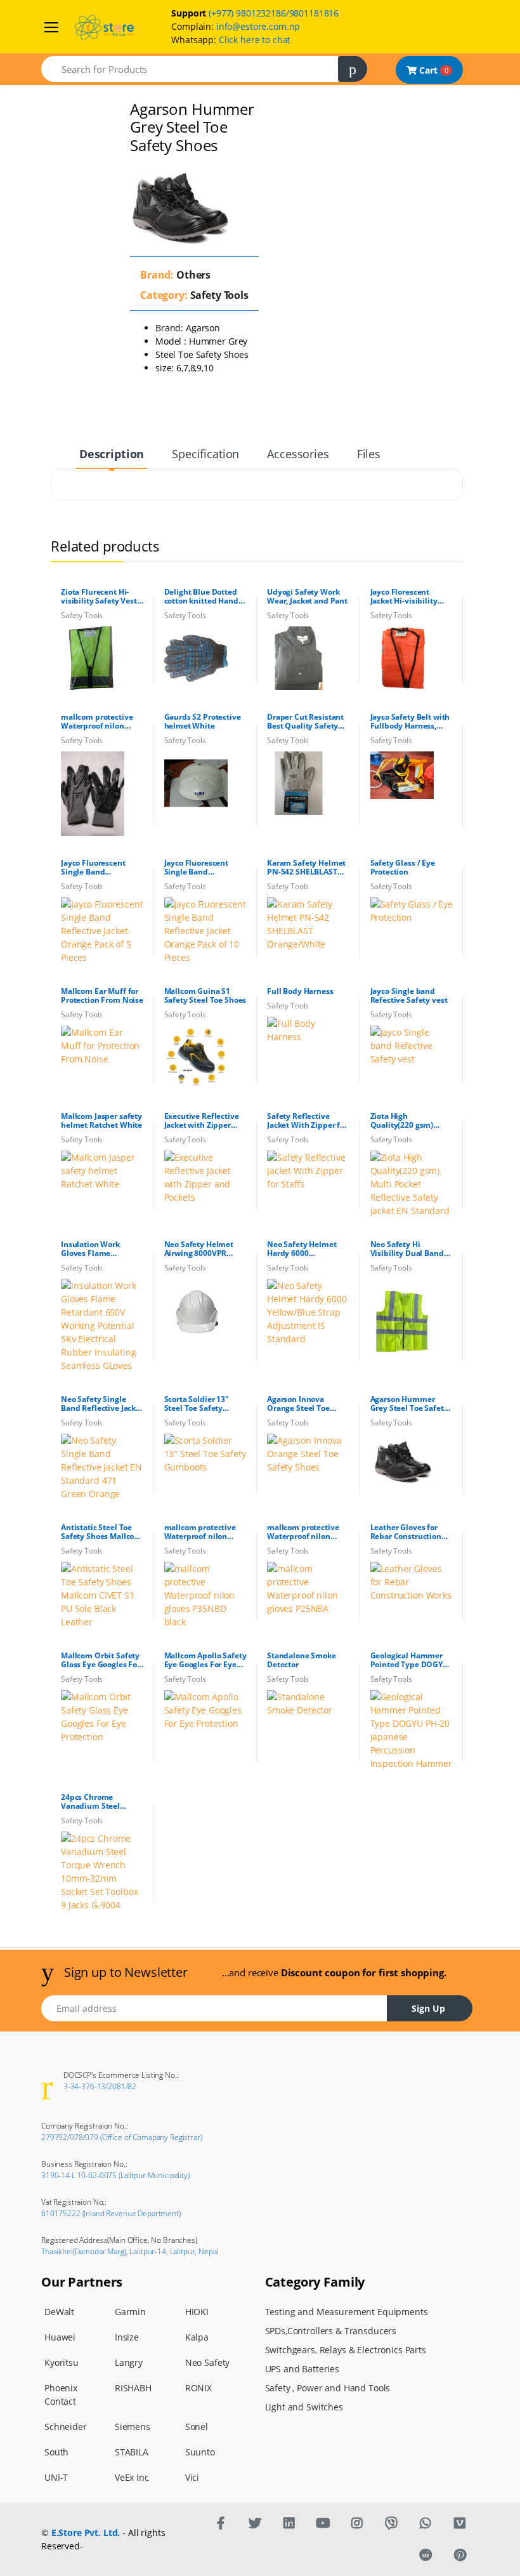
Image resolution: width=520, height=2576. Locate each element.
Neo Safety (208, 2362)
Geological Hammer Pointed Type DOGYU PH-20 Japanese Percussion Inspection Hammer (411, 1660)
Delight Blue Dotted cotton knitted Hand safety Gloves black (201, 597)
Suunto (200, 2452)
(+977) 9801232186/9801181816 (274, 13)
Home (32, 71)
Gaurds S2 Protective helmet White (203, 722)
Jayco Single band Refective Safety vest (409, 996)
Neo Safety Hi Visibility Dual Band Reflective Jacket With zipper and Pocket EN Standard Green (411, 1249)
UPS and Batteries (302, 2369)
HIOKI (197, 2312)
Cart (432, 70)
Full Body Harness (300, 991)
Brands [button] (35, 110)
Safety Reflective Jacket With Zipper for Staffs (307, 1121)
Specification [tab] (205, 454)
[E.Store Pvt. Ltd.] (221, 2523)
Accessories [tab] (298, 454)
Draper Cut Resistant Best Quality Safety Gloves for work (305, 722)
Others (192, 275)
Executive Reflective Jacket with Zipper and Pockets (202, 1121)
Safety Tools (218, 295)
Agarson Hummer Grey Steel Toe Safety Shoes (409, 1404)
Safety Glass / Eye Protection (403, 868)
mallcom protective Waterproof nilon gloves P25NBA (303, 1532)
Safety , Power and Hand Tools (328, 2388)
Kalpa (197, 2337)
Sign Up (428, 2008)
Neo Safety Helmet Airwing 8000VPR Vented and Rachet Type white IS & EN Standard (199, 1249)
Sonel (197, 2427)
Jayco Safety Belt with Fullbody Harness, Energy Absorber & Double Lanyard (410, 722)
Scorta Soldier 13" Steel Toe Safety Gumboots (197, 1404)
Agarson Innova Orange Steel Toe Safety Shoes (298, 1404)
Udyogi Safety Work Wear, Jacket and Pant (307, 597)
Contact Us (43, 153)
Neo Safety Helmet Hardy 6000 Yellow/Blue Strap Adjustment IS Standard (302, 1249)
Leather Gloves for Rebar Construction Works (406, 1532)
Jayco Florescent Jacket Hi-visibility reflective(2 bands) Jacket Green (405, 597)
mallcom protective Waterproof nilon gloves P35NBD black (203, 1532)
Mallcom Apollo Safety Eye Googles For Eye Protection (205, 1660)
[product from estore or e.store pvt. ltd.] (196, 658)
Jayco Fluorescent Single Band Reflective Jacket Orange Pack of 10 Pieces (198, 868)
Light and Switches (304, 2407)
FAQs (31, 132)
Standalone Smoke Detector (302, 1660)
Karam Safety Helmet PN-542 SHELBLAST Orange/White (306, 868)
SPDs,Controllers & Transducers (331, 2331)
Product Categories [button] (60, 89)
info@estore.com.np (258, 26)
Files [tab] (369, 454)
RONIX (198, 2388)
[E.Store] (53, 25)
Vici (192, 2477)
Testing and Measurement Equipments (347, 2312)
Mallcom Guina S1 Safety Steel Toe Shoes (205, 996)
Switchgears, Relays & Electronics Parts (346, 2350)
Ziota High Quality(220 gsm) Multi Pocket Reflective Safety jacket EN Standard (406, 1121)
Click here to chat (255, 40)
